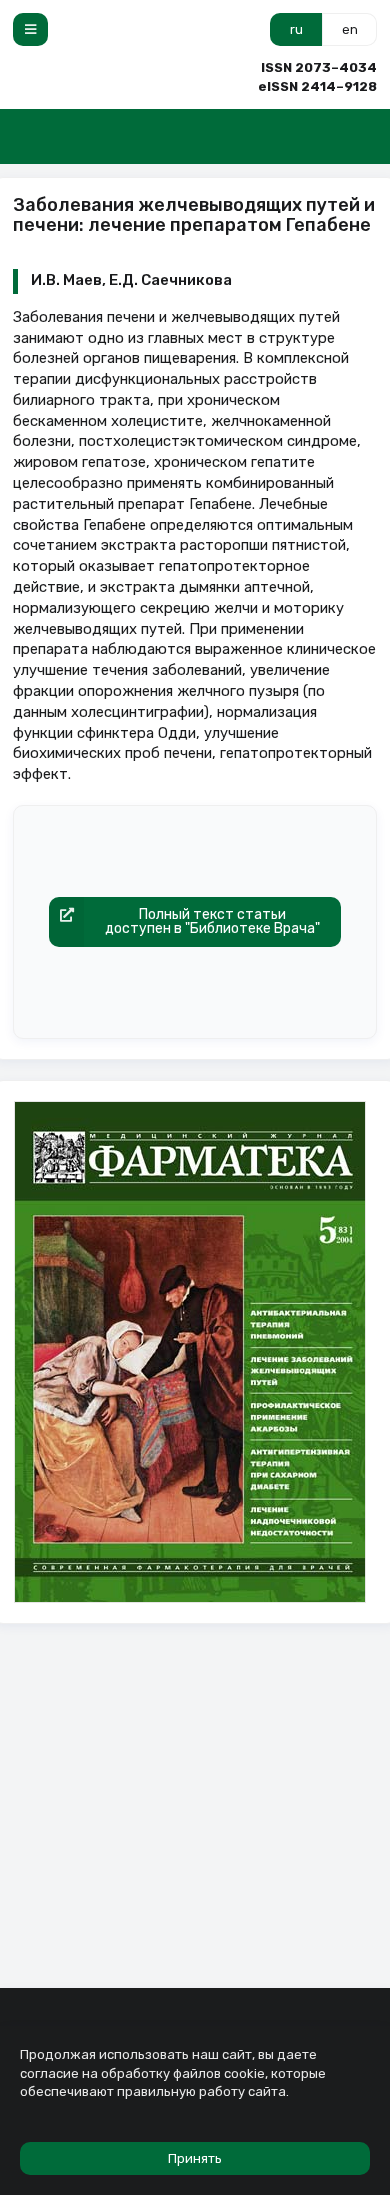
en (350, 29)
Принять (195, 2158)
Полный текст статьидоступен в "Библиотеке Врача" (212, 921)
